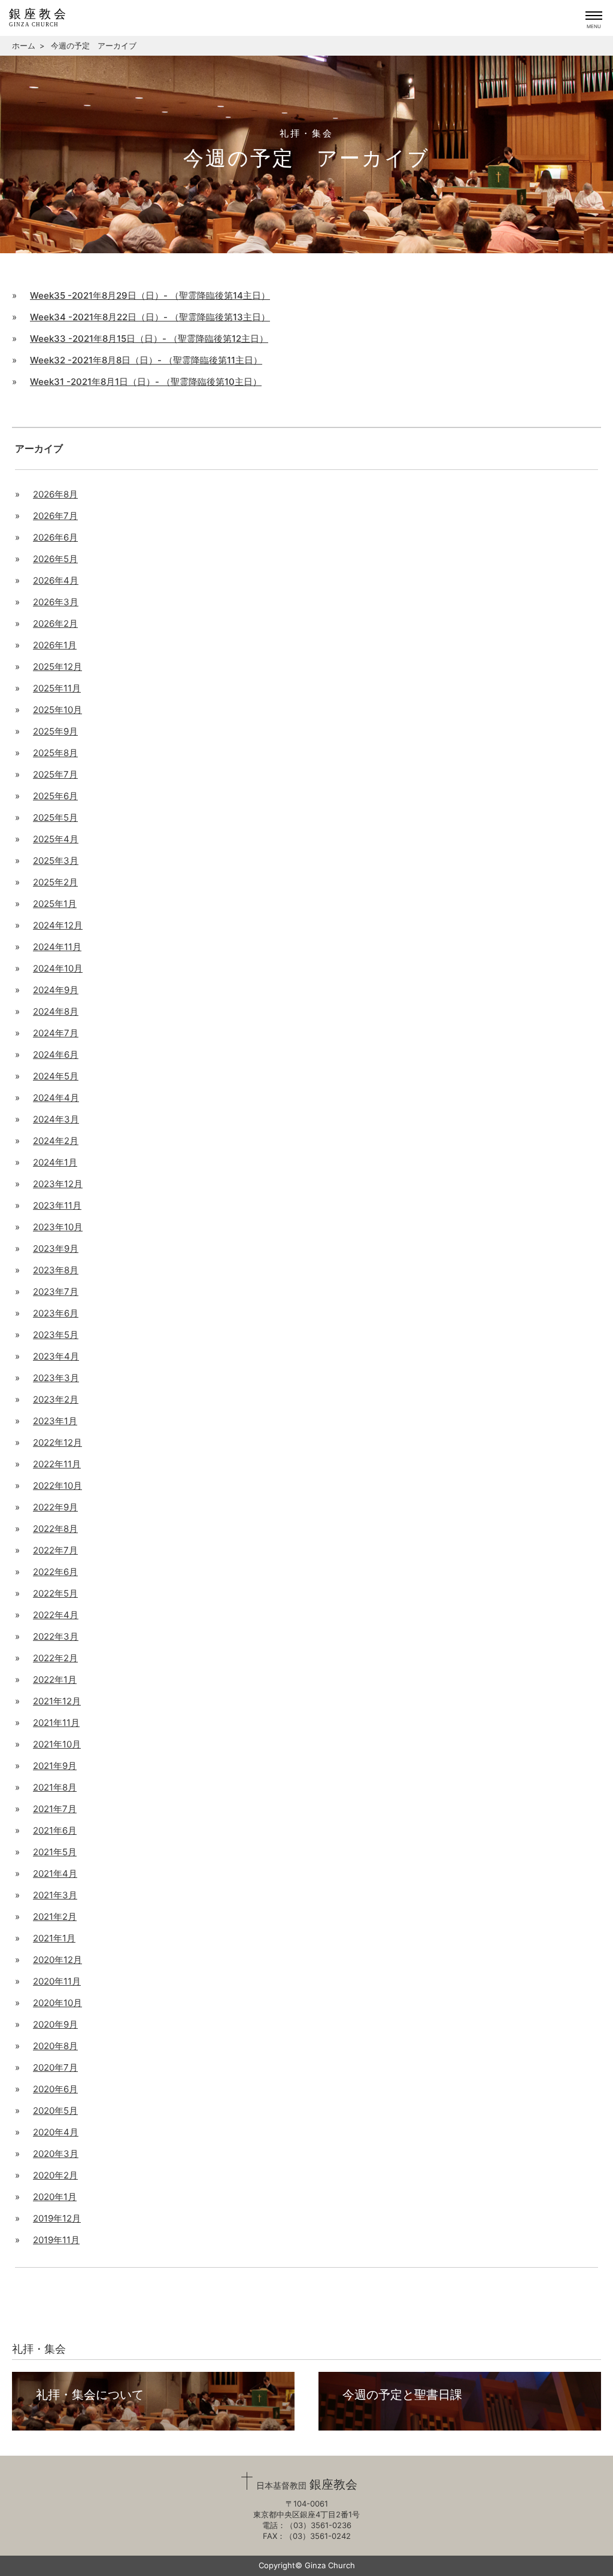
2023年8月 (56, 1270)
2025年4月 (56, 839)
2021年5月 (55, 1852)
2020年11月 (57, 1981)
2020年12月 (57, 1960)
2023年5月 (56, 1335)
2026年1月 (55, 645)
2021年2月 (55, 1917)
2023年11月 (57, 1205)
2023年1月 (55, 1421)
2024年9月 (56, 990)
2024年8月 (56, 1011)
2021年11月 (56, 1723)
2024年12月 (58, 925)
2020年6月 (55, 2089)
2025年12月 (57, 667)
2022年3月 (56, 1636)
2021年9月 (55, 1766)
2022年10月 (57, 1486)
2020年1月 (55, 2197)
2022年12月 (57, 1442)
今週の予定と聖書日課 (402, 2395)
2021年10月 (57, 1744)
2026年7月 (55, 516)
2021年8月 (55, 1787)
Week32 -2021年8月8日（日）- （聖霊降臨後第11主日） (146, 360)
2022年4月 (56, 1615)
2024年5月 (56, 1076)
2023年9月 (56, 1248)
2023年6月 (56, 1313)
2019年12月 (57, 2218)
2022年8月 (55, 1529)
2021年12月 (57, 1701)
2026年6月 (55, 537)
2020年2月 (55, 2175)
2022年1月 (55, 1680)
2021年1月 (54, 1938)
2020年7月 (55, 2067)
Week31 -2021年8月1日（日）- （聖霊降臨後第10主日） (146, 382)
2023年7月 (56, 1292)
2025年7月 (55, 774)
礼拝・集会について (90, 2395)
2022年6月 (55, 1572)
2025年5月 (55, 817)
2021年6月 (55, 1830)
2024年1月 (55, 1162)
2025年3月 (56, 861)
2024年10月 (58, 968)
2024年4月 (56, 1098)
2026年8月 (55, 494)
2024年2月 (56, 1141)
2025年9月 (55, 731)
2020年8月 (55, 2046)
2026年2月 (55, 623)
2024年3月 (56, 1119)
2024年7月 (56, 1033)
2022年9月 (55, 1507)
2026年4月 (56, 580)
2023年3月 (56, 1378)
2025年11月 (57, 688)
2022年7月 (55, 1550)
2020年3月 (56, 2154)
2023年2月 (56, 1399)
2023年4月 (56, 1356)
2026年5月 (55, 559)
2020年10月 (57, 2003)
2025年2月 (55, 882)
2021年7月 (55, 1809)
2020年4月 (56, 2132)
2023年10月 (58, 1227)
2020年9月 (55, 2024)
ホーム (24, 45)
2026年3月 (56, 602)
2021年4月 (55, 1873)
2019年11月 (56, 2240)
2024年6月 (56, 1055)
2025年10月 (57, 710)
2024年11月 (57, 947)
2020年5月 (55, 2111)
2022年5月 (55, 1593)
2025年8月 (55, 753)
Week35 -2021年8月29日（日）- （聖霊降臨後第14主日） (150, 295)
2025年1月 (55, 904)
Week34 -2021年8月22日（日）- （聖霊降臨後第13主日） (150, 317)
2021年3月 (55, 1895)
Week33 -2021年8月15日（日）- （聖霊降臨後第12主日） (149, 339)
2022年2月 (55, 1658)
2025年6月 (55, 796)
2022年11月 (57, 1464)
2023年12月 (58, 1184)
